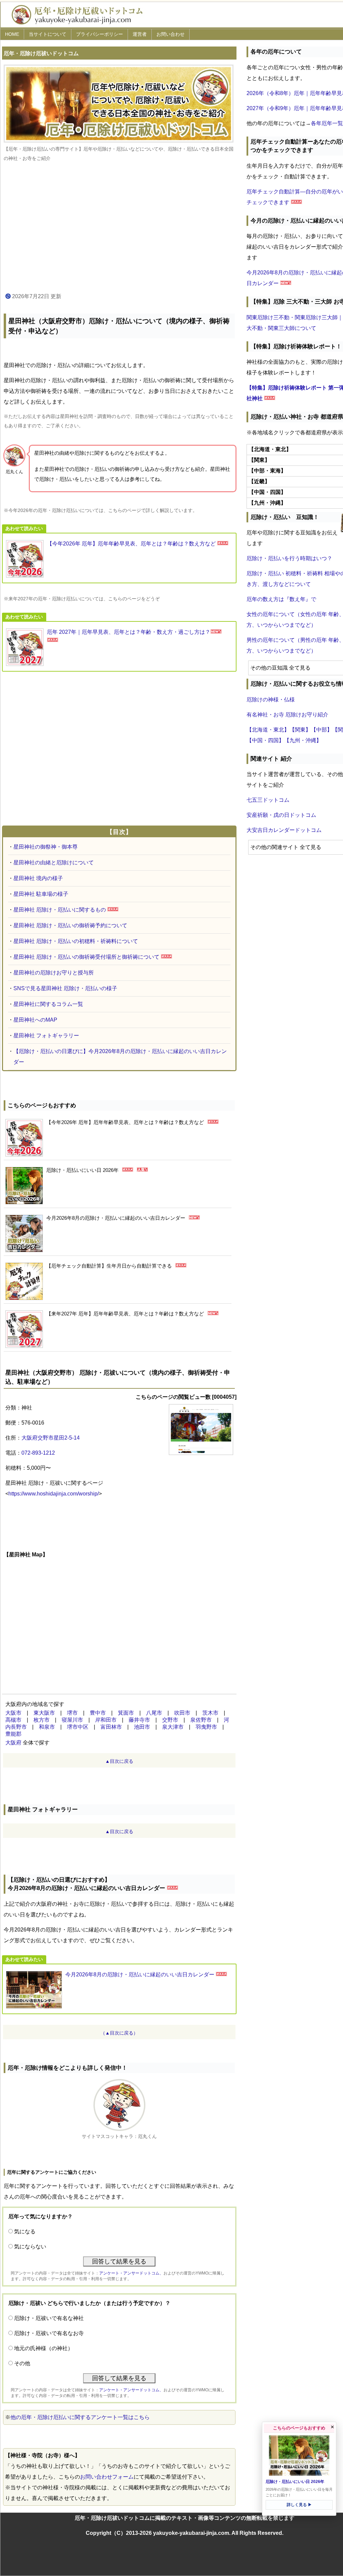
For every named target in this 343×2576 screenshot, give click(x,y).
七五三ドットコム (268, 800)
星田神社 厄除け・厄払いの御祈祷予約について (70, 925)
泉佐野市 (201, 1720)
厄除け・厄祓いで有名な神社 (49, 2318)
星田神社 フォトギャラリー (46, 1036)
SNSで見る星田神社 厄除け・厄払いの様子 (65, 988)
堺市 (72, 1713)
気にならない (30, 2247)
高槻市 (13, 1720)
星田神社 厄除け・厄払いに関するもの (60, 910)
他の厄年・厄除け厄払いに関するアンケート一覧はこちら (80, 2417)
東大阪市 (44, 1713)
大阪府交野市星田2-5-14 (51, 1438)
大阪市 (13, 1713)
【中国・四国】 (265, 740)
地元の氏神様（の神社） (44, 2348)
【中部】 (322, 730)
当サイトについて (48, 34)
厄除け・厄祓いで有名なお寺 (49, 2333)
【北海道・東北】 (268, 730)
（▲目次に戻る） (119, 2033)
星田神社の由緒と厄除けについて (54, 863)
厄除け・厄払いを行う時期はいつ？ (289, 558)
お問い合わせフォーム (107, 2477)
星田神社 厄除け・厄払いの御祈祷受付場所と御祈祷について (86, 957)
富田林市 (111, 1727)
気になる (25, 2231)
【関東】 (300, 730)
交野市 (170, 1720)
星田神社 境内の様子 (38, 878)
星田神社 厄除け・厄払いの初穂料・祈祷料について (76, 941)
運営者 (140, 34)
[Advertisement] (119, 228)
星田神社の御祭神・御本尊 (46, 847)
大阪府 (13, 1743)
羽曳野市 (206, 1727)
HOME (12, 34)
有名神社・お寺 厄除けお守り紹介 (287, 715)
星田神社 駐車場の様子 (41, 894)
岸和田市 (106, 1720)
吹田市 (182, 1713)
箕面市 (126, 1713)
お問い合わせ (170, 34)
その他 (22, 2363)
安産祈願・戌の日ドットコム (281, 815)
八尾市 (154, 1713)
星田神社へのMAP (35, 1020)
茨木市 (210, 1713)
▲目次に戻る (119, 1761)
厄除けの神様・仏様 (271, 700)
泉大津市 (173, 1727)
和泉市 (47, 1727)
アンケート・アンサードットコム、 (131, 2273)
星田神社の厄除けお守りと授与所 (54, 973)
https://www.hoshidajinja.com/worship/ (54, 1494)
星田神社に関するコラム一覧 (48, 1004)
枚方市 (42, 1720)
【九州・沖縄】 (303, 740)
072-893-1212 (38, 1453)
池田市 (142, 1727)
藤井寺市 (139, 1720)
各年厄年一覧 (327, 123)
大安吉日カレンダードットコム (284, 830)
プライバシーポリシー (99, 34)
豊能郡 (13, 1734)
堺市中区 (78, 1727)
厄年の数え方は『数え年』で (281, 599)
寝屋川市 (72, 1720)
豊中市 (98, 1713)
